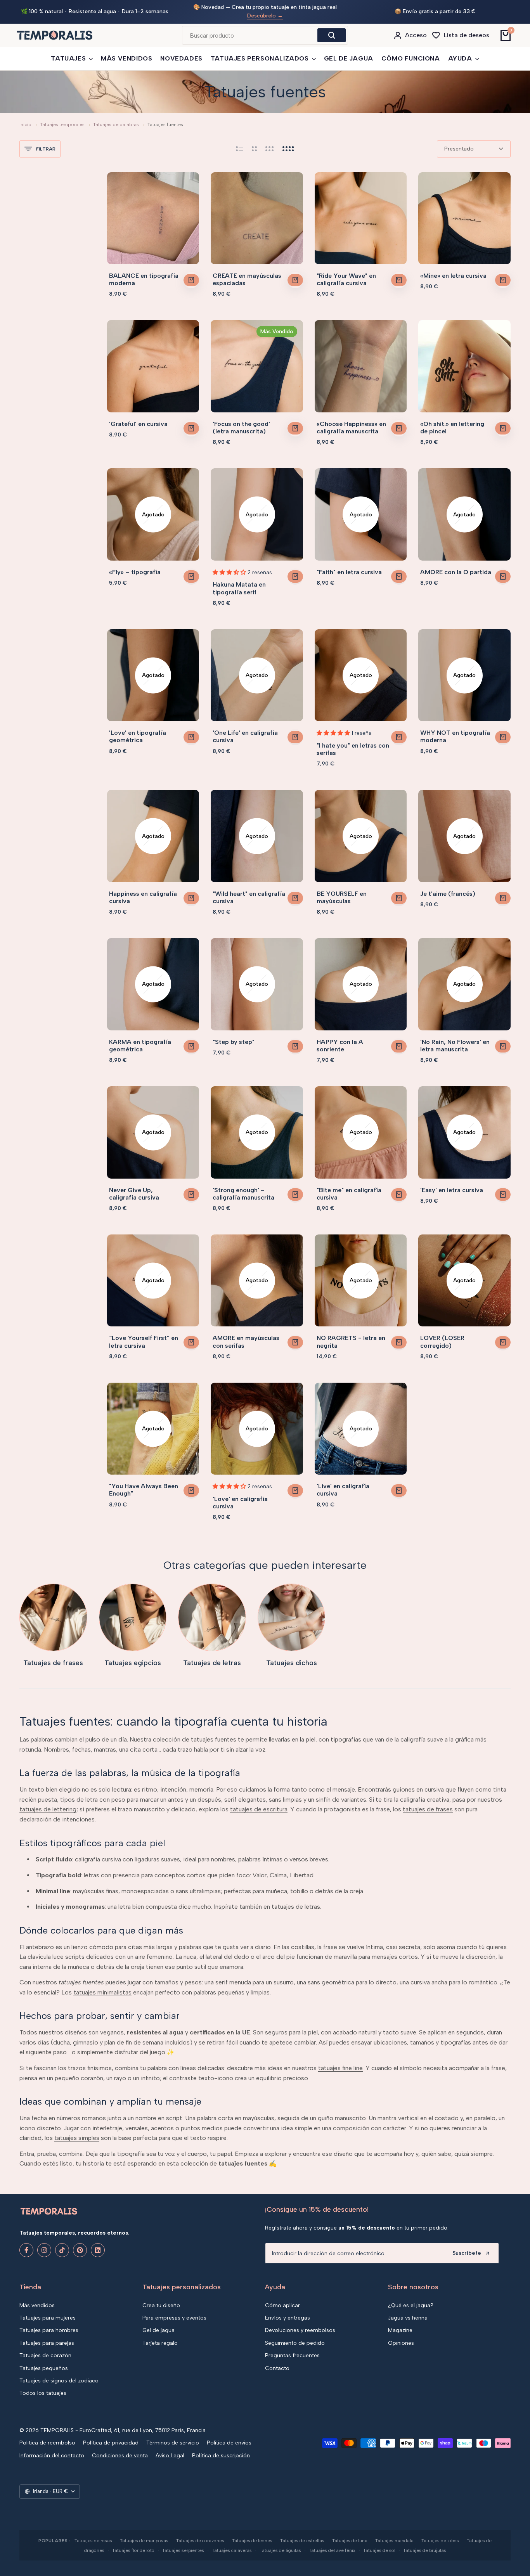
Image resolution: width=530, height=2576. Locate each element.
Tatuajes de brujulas (425, 2550)
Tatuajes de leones (252, 2541)
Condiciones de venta (120, 2455)
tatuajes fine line (340, 2062)
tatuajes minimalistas (102, 1986)
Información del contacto (52, 2455)
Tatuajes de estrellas (302, 2541)
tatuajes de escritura (259, 1803)
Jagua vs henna (408, 2318)
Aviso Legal (170, 2455)
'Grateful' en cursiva (138, 418)
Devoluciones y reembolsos (300, 2330)
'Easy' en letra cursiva (452, 1184)
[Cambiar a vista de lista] (240, 143)
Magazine (400, 2330)
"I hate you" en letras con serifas (353, 743)
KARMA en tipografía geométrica (140, 1039)
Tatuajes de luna (350, 2541)
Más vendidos (37, 2305)
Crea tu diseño (161, 2305)
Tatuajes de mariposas (144, 2541)
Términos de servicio (173, 2443)
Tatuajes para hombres (49, 2330)
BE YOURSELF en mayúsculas (342, 891)
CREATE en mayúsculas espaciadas (247, 273)
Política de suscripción (221, 2455)
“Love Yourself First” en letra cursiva (144, 1335)
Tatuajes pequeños (44, 2368)
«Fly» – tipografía (135, 566)
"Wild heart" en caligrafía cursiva (249, 891)
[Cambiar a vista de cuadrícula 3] (270, 143)
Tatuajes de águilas (280, 2550)
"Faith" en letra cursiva (349, 566)
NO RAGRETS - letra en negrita (351, 1335)
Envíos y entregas (288, 2318)
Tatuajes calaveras (232, 2550)
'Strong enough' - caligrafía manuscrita (243, 1188)
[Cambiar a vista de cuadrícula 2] (254, 143)
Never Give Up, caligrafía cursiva (134, 1188)
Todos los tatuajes (43, 2393)
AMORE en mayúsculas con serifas (246, 1335)
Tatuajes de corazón (45, 2355)
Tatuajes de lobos (440, 2541)
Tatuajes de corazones (200, 2541)
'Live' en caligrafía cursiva (343, 1484)
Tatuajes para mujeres (48, 2318)
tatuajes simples (77, 2132)
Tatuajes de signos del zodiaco (59, 2381)
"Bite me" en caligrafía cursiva (349, 1188)
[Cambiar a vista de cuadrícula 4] (288, 143)
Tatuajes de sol (379, 2550)
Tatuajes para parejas (47, 2343)
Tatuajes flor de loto (133, 2550)
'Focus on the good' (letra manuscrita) (241, 421)
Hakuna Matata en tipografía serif (239, 582)
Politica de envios (229, 2443)
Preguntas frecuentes (292, 2355)
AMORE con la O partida (456, 566)
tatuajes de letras (296, 1900)
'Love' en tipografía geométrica (138, 730)
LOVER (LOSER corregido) (442, 1335)
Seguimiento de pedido (295, 2343)
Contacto (277, 2368)
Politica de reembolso (47, 2443)
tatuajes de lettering (48, 1803)
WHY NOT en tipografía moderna (455, 730)
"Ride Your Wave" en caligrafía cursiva (346, 273)
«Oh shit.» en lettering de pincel (452, 421)
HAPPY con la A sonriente (340, 1039)
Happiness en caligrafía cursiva (143, 891)
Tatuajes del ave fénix (332, 2550)
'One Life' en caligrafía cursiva (245, 730)
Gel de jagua (158, 2330)
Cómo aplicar (282, 2305)
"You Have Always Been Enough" (144, 1484)
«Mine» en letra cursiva (453, 269)
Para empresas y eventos (174, 2318)
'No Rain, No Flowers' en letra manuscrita (455, 1039)
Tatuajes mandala (394, 2541)
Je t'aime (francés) (448, 887)
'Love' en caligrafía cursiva (240, 1496)
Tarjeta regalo (160, 2343)
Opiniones (401, 2343)
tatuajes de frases (428, 1803)
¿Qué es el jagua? (411, 2305)
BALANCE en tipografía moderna (144, 273)
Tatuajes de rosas (93, 2541)
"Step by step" (234, 1036)
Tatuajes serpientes (183, 2550)
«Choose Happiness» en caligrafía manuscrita (351, 421)
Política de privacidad (111, 2443)
